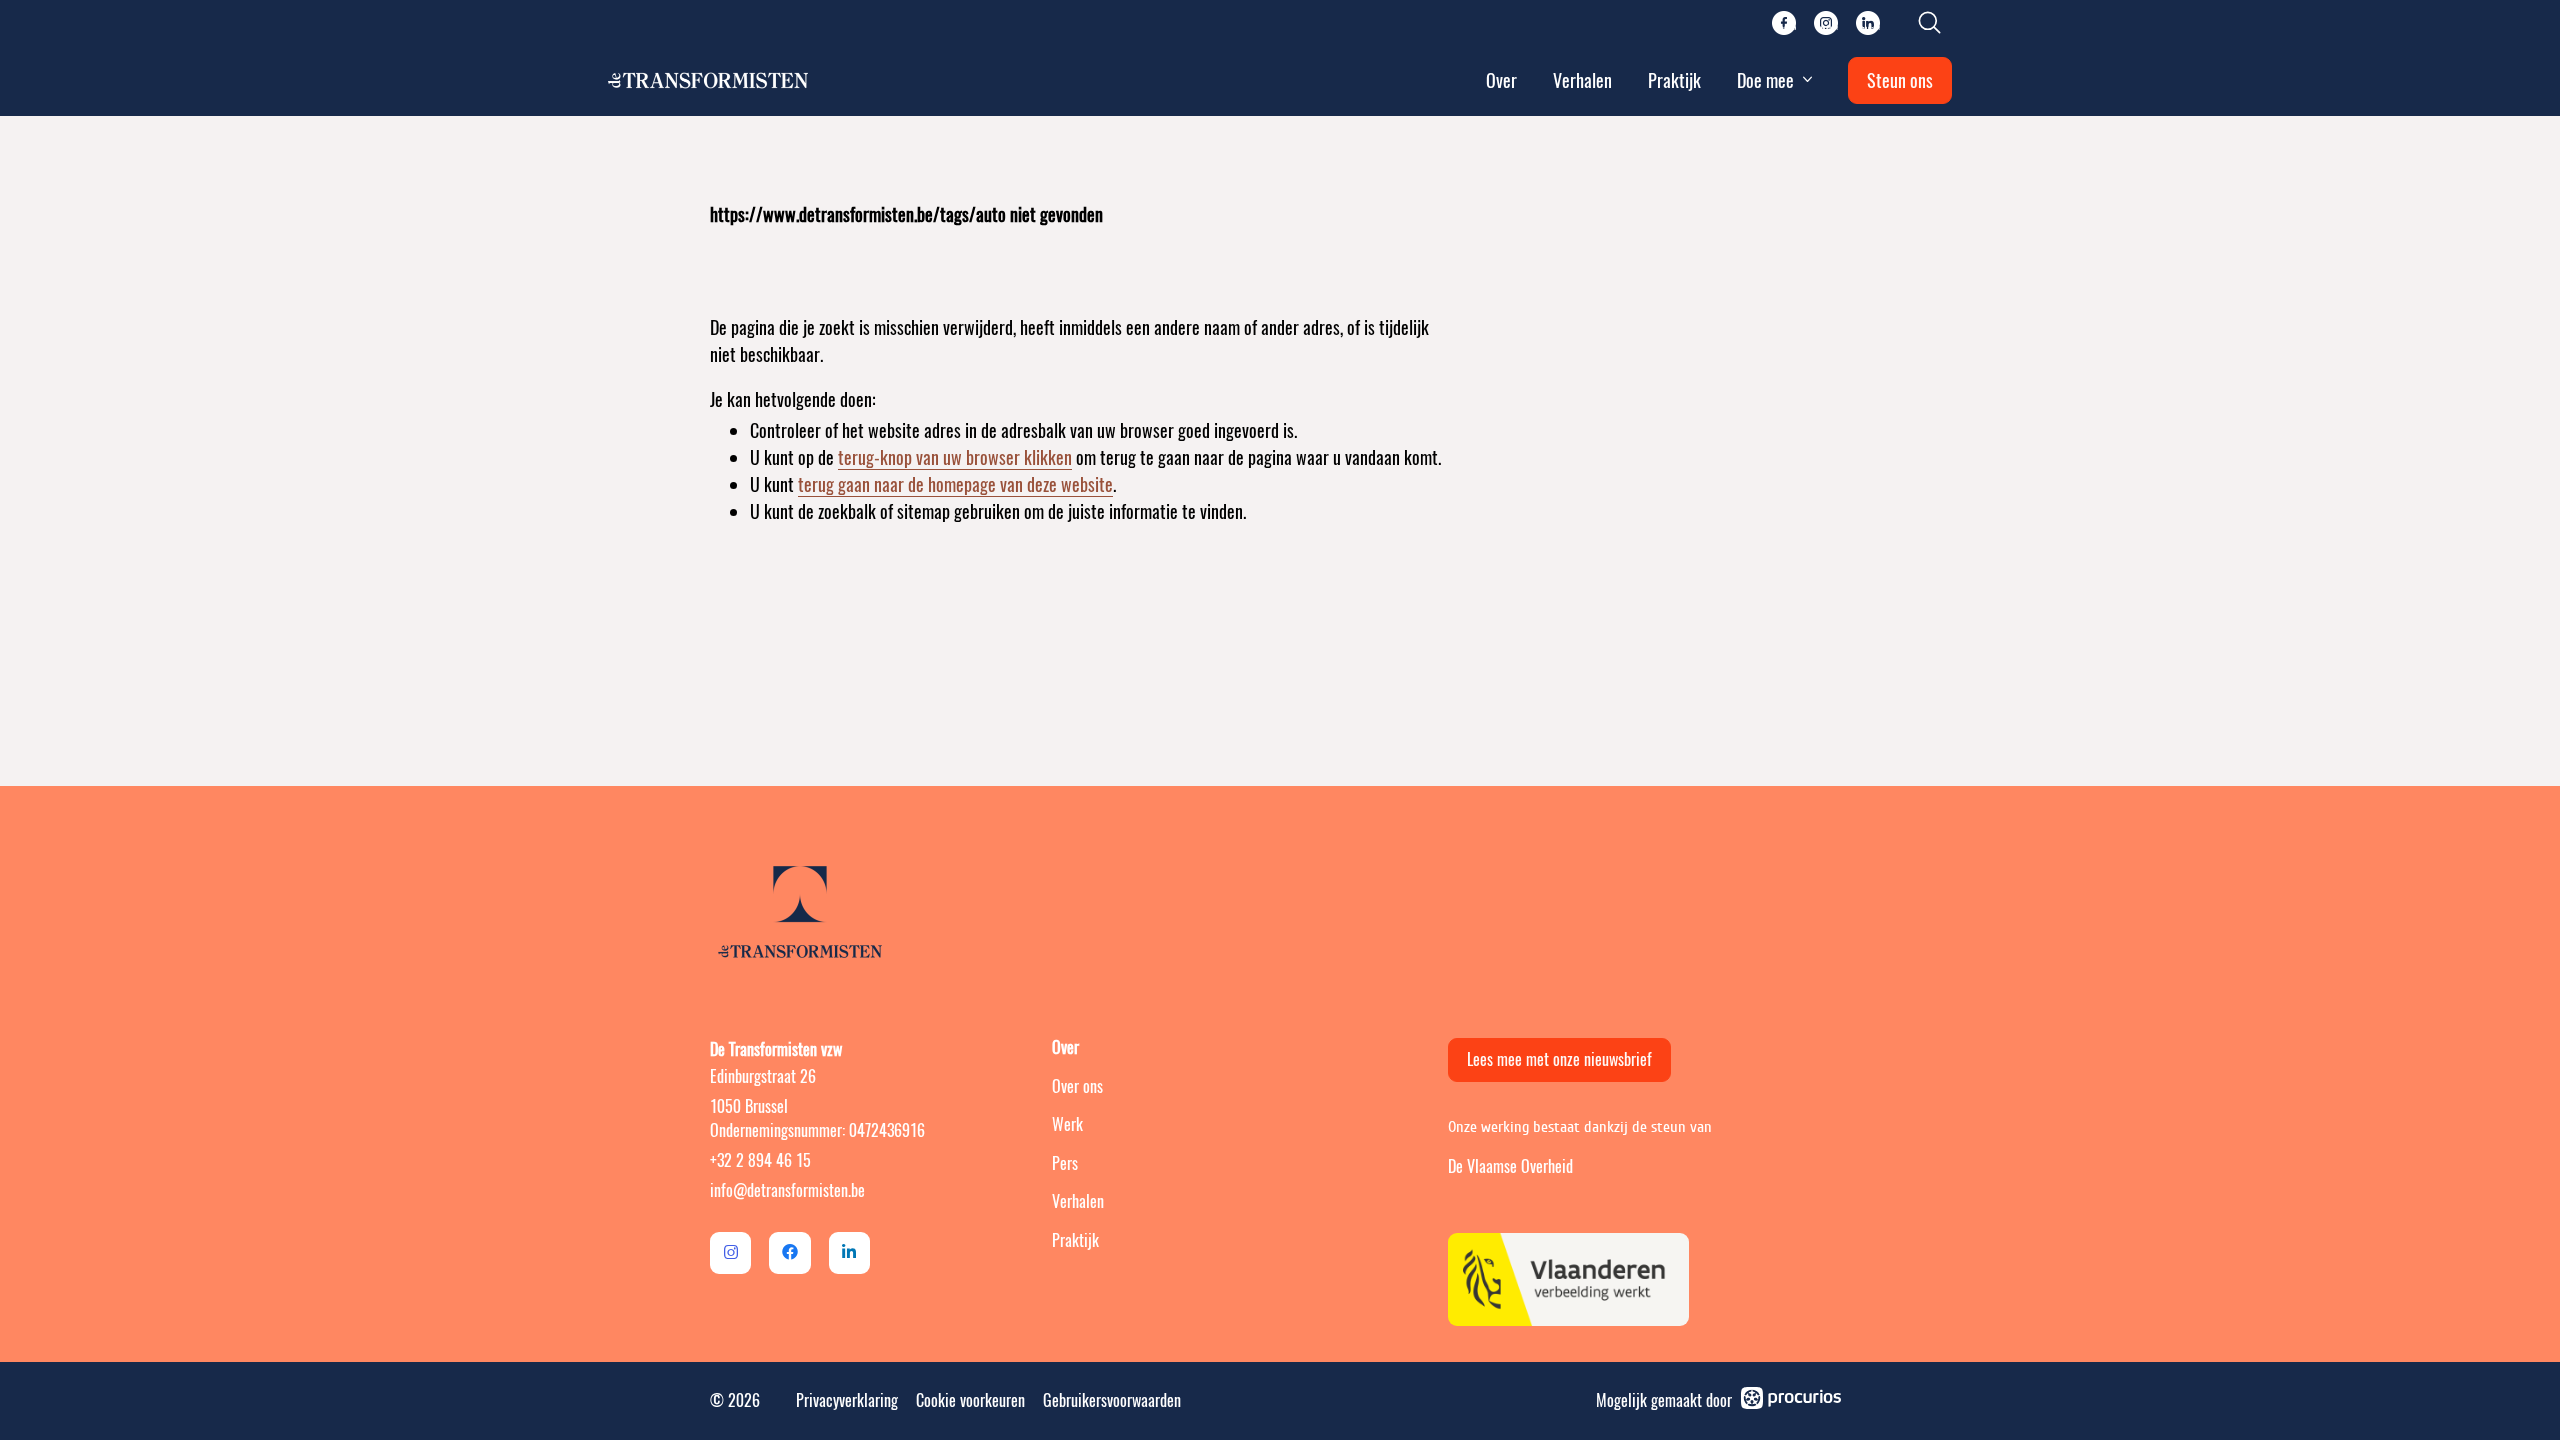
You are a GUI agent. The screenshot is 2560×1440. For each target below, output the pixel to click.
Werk (1067, 1124)
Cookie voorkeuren (970, 1400)
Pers (1065, 1163)
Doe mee (1765, 80)
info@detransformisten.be (787, 1190)
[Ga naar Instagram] (730, 1252)
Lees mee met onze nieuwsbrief (1559, 1059)
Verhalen (1582, 80)
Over (1501, 80)
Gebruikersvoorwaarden (1112, 1400)
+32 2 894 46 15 (760, 1160)
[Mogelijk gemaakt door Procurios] (1791, 1401)
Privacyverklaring (847, 1400)
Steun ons (1900, 80)
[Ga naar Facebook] (789, 1252)
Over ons (1077, 1086)
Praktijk (1674, 80)
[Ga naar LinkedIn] (849, 1252)
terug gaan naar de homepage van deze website (955, 484)
